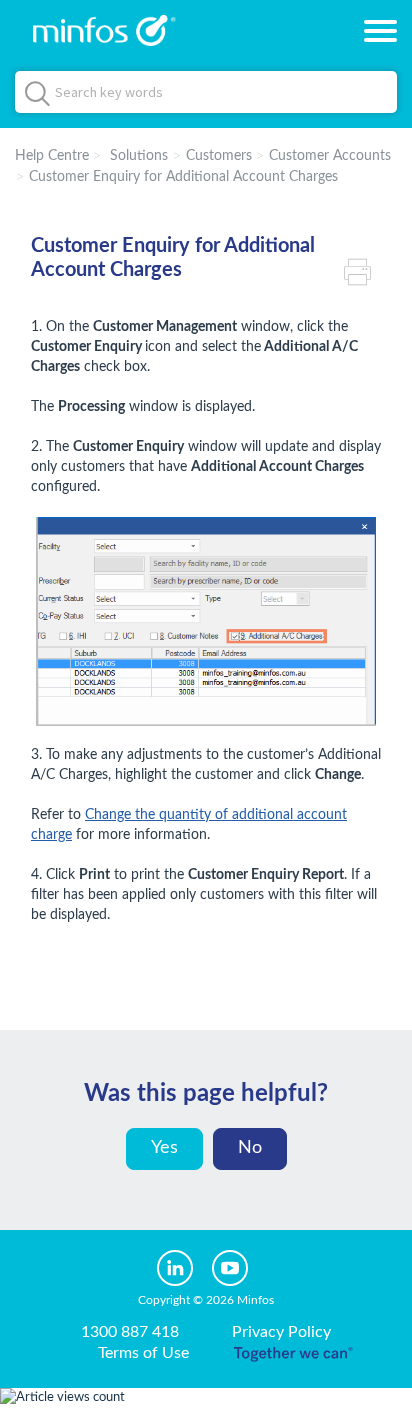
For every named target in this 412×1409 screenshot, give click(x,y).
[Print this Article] (362, 270)
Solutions (139, 156)
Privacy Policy (281, 1332)
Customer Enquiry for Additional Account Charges (183, 177)
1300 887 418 (130, 1332)
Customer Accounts (330, 156)
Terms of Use (143, 1353)
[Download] (169, 698)
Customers (219, 156)
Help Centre (52, 156)
